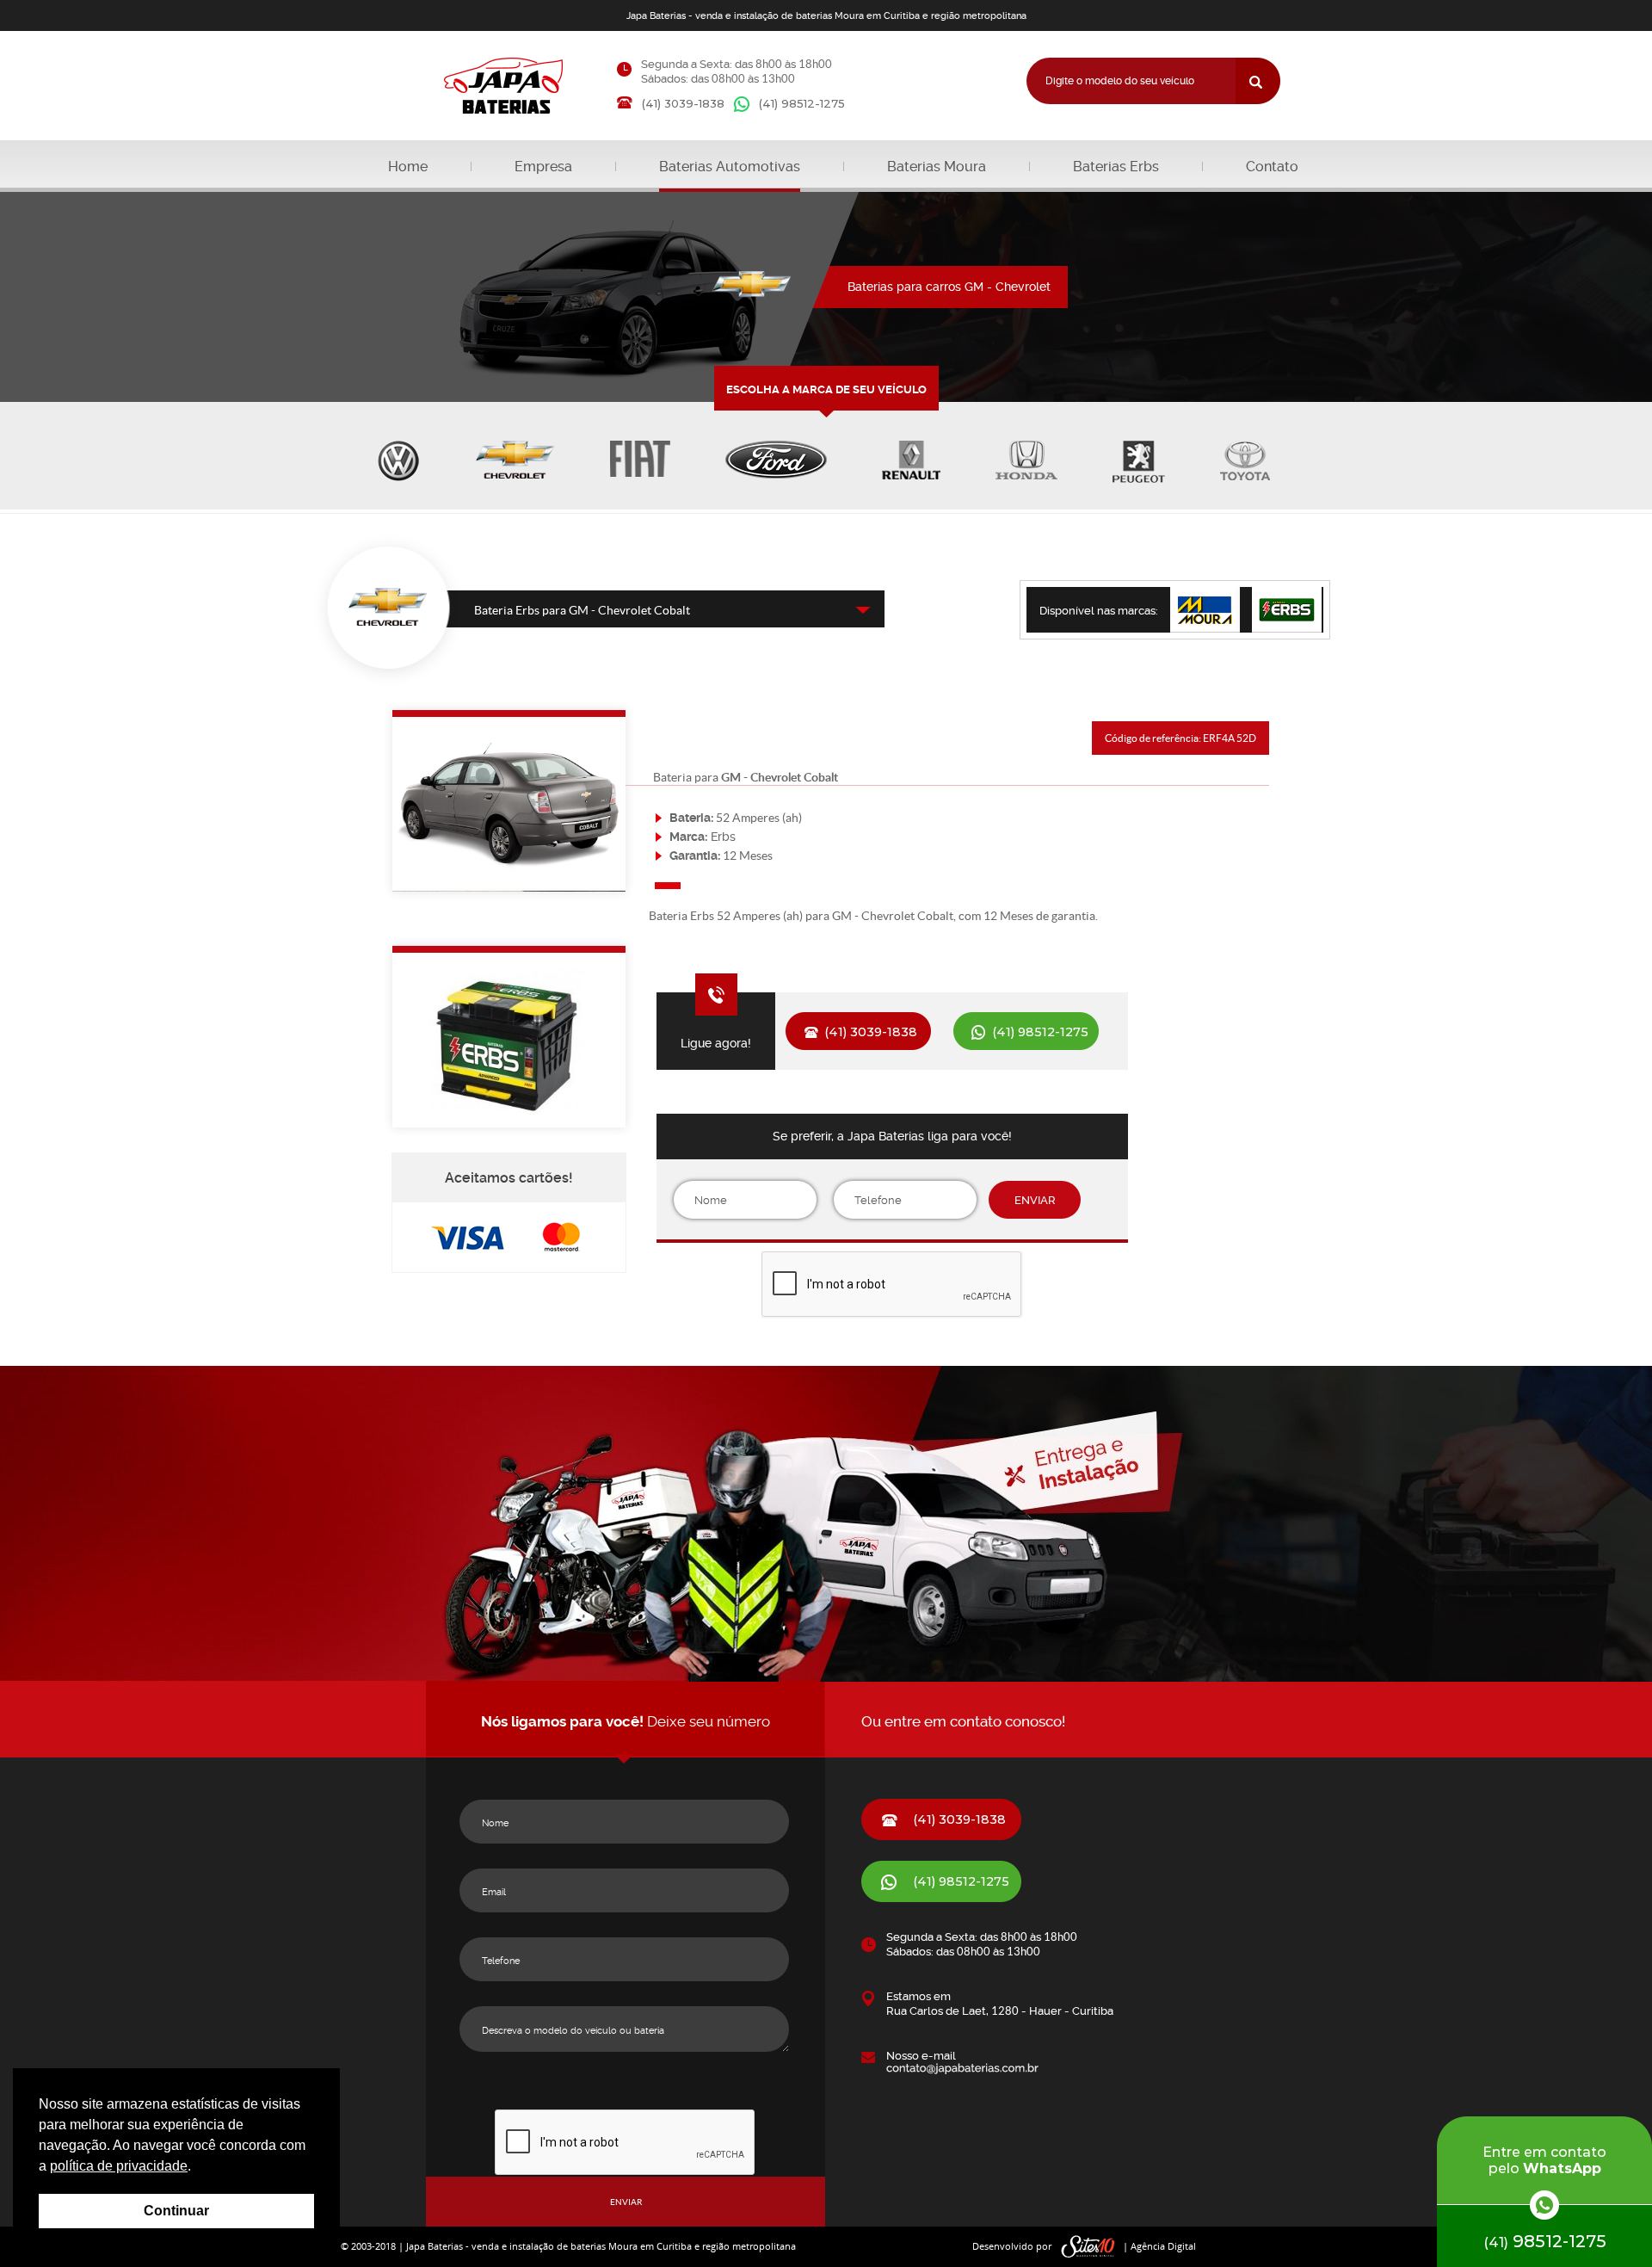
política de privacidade (119, 2166)
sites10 (1088, 2247)
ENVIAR (1035, 1200)
